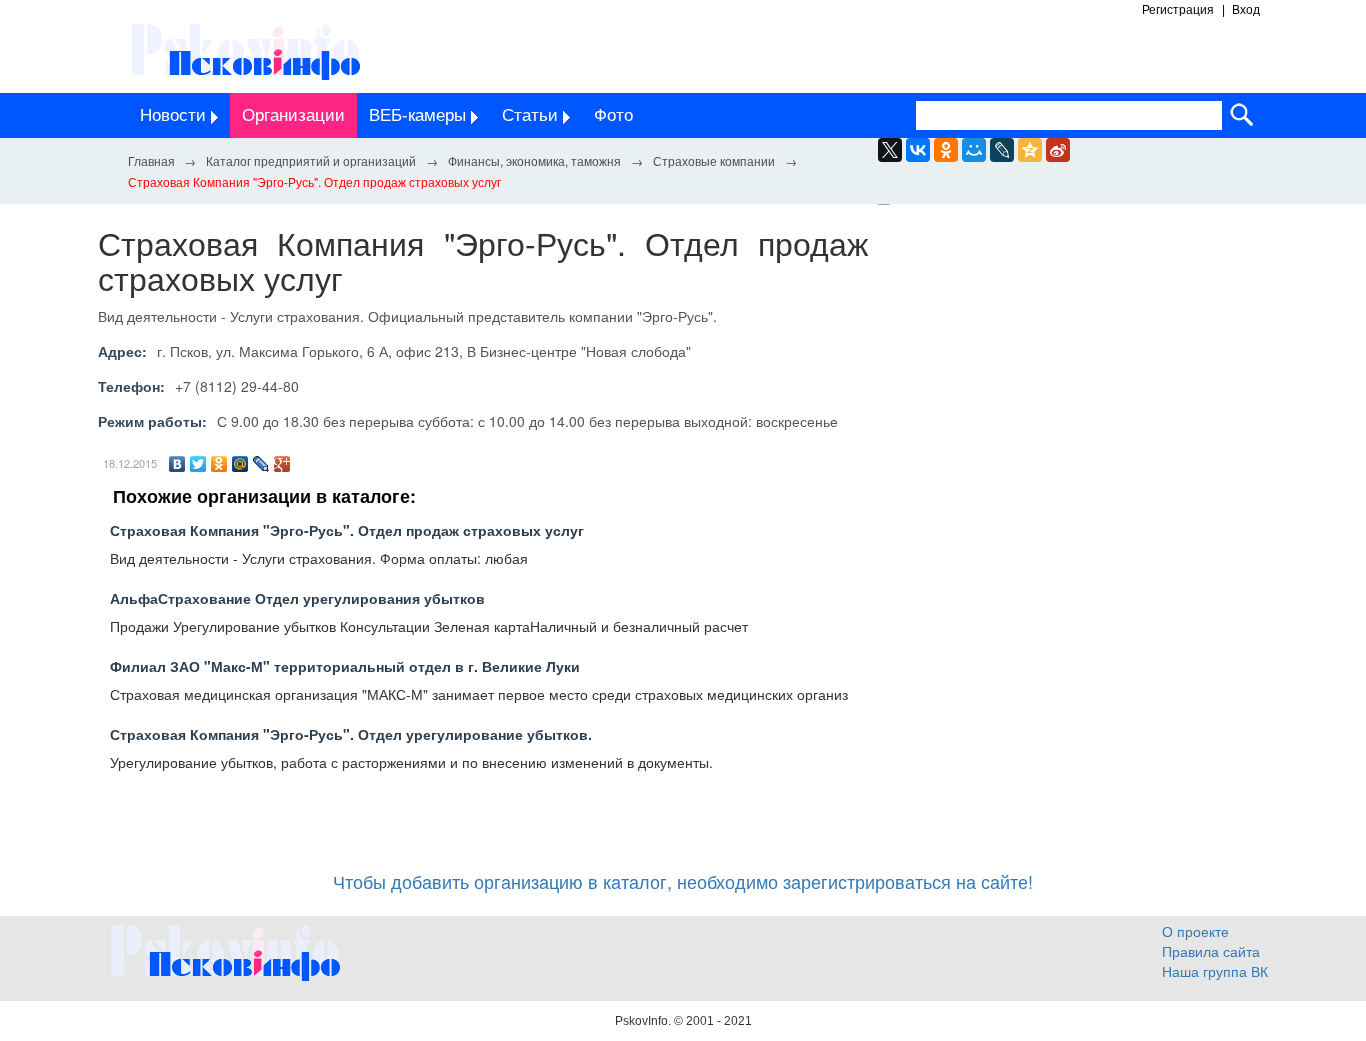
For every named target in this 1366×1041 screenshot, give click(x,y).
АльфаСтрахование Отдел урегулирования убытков (297, 598)
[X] (890, 150)
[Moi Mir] (974, 150)
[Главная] (151, 160)
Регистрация (1178, 10)
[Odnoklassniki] (946, 150)
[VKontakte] (918, 150)
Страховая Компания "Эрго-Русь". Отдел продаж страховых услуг (347, 530)
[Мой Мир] (240, 464)
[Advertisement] (1083, 408)
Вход (1246, 10)
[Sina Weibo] (1058, 150)
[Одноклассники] (219, 464)
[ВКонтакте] (177, 464)
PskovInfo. (644, 1021)
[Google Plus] (282, 464)
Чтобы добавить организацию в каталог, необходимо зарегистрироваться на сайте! (683, 881)
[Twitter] (198, 464)
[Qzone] (1030, 150)
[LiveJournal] (1002, 150)
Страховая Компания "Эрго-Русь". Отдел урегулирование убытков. (351, 734)
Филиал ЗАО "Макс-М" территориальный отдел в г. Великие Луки (345, 666)
